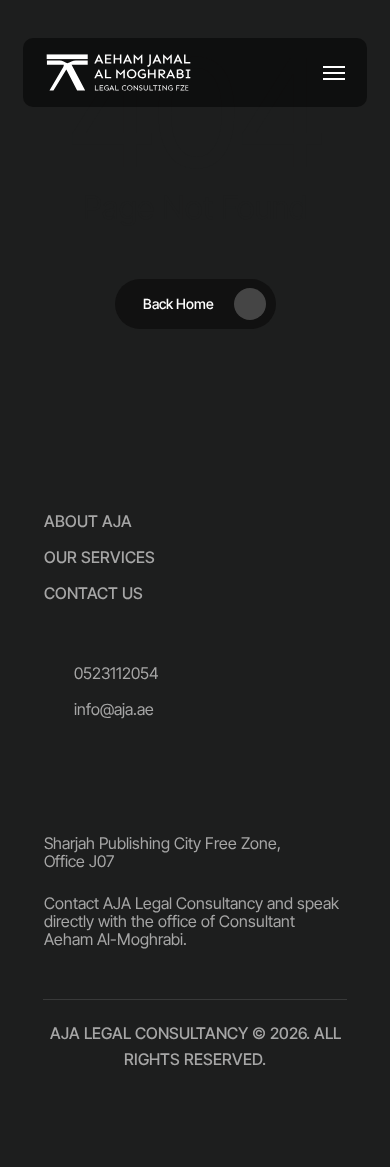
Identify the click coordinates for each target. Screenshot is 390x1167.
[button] (334, 73)
